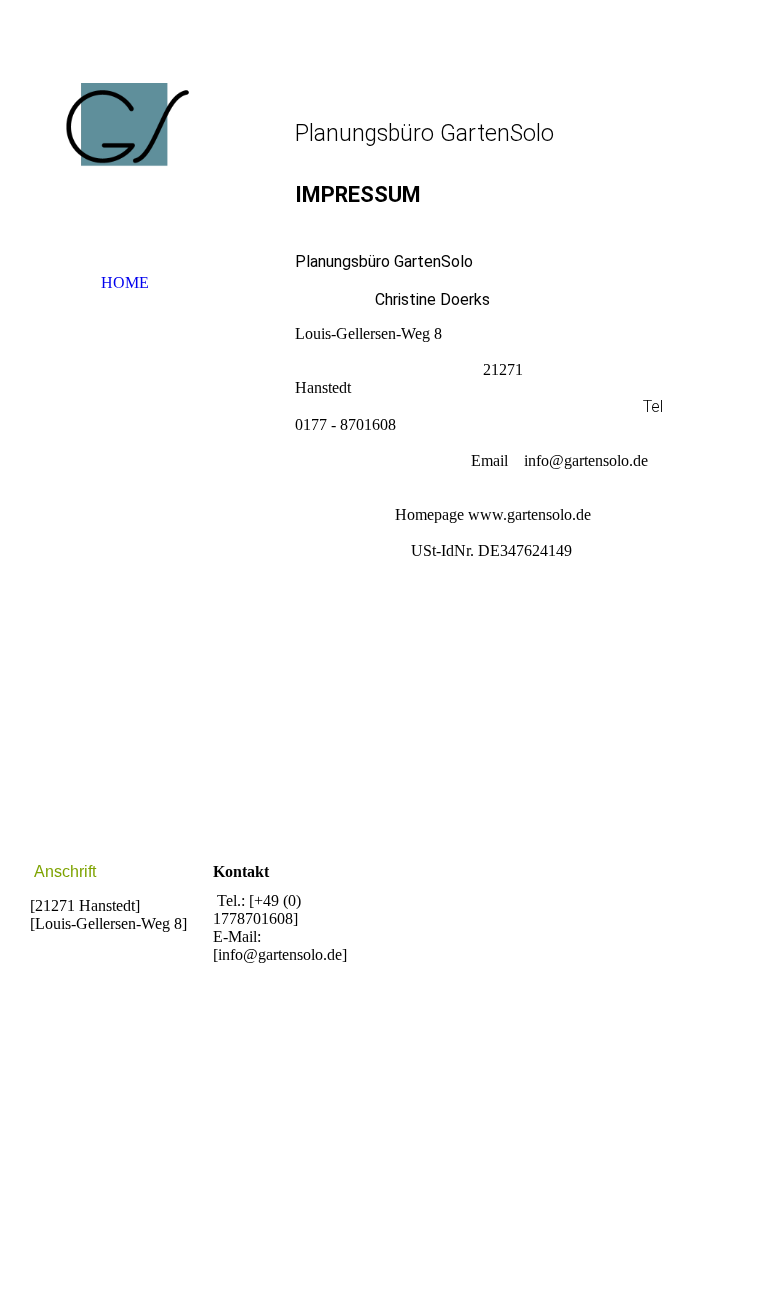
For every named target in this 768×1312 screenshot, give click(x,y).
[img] (125, 145)
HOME (125, 282)
